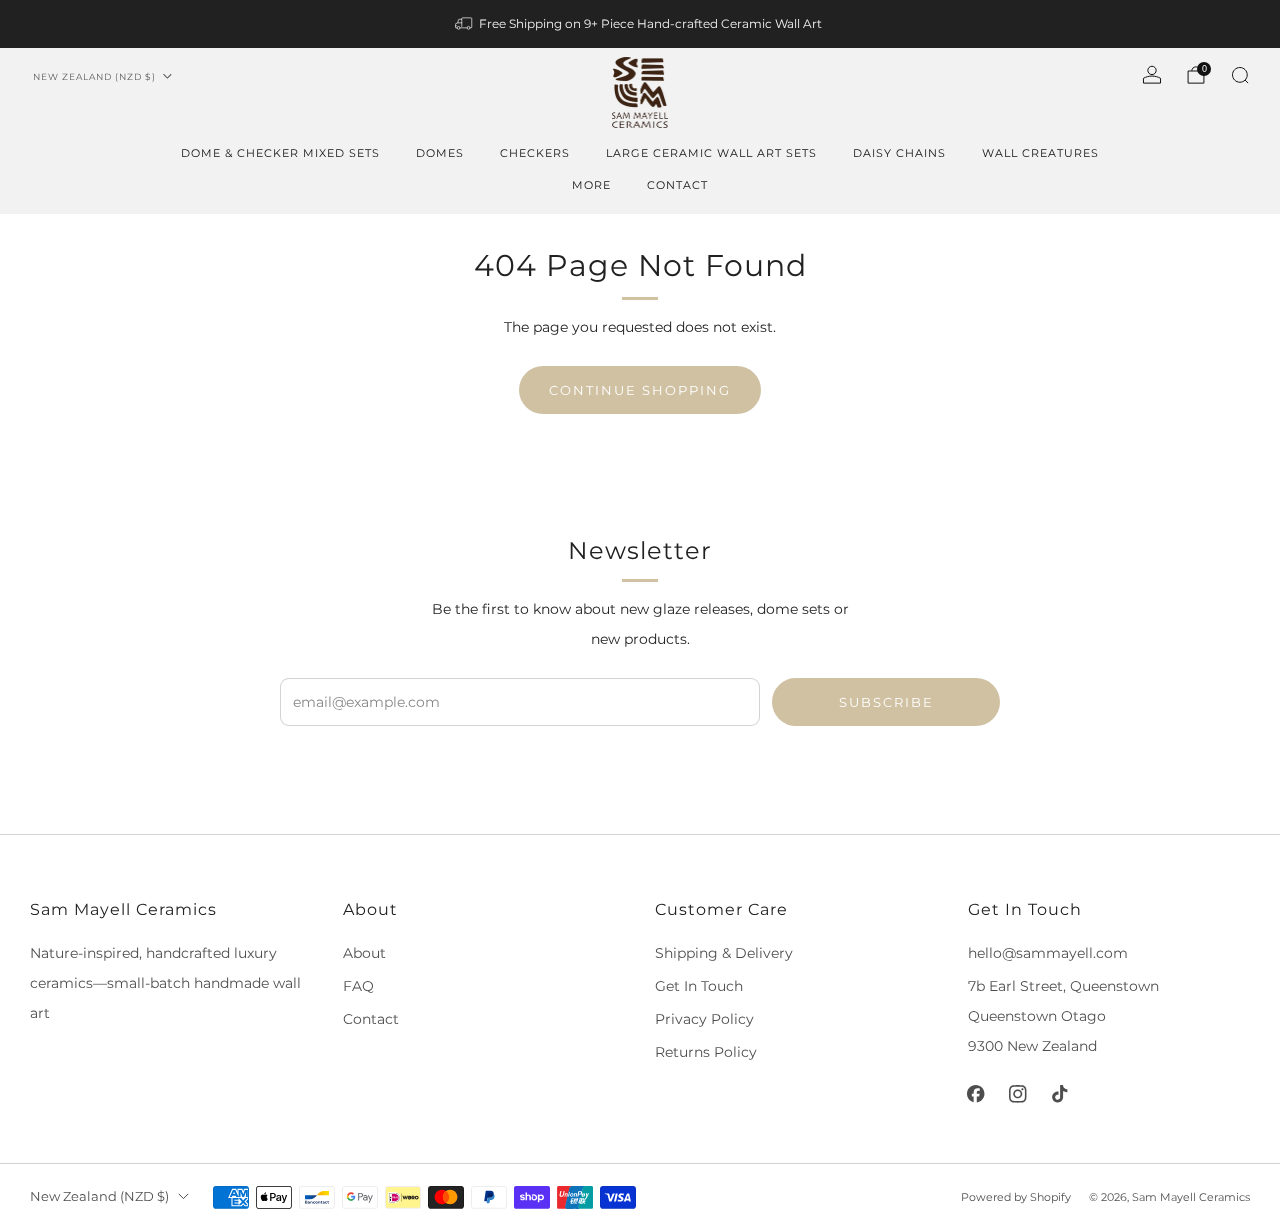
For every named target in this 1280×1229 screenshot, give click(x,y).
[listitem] (640, 24)
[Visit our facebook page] (976, 1094)
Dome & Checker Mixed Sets (280, 153)
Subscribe (886, 702)
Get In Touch (699, 986)
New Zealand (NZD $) (94, 76)
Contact (677, 185)
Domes (440, 153)
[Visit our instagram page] (1018, 1094)
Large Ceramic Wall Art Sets (711, 153)
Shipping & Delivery (724, 953)
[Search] (1240, 75)
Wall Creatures (1040, 153)
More (591, 185)
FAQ (358, 986)
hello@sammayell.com (1048, 953)
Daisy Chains (899, 153)
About (364, 953)
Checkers (535, 153)
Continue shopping (640, 390)
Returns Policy (706, 1052)
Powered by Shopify (1016, 1197)
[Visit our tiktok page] (1060, 1094)
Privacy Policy (704, 1019)
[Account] (1152, 75)
